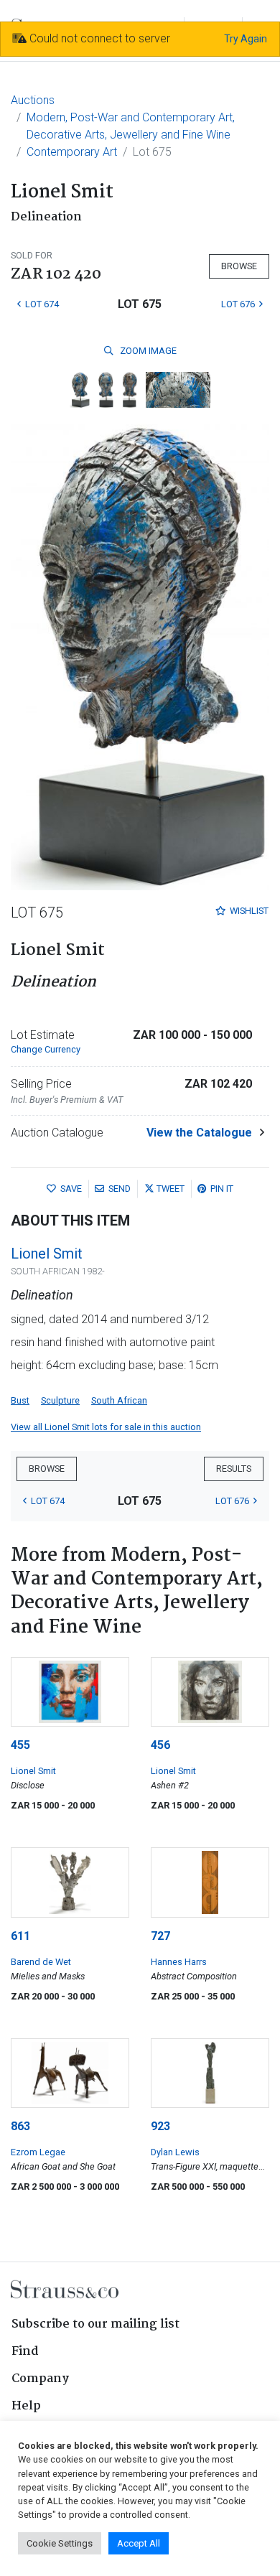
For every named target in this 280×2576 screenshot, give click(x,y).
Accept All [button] (139, 2543)
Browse (239, 266)
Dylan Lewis (175, 2152)
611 (20, 1936)
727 (160, 1936)
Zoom (147, 351)
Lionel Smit (47, 1254)
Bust (20, 1400)
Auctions (33, 100)
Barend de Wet (41, 1962)
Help (26, 2406)
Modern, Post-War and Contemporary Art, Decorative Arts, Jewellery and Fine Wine (131, 126)
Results (234, 1469)
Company (40, 2379)
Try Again (246, 39)
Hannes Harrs (179, 1962)
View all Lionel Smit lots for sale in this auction (106, 1427)
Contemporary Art (72, 152)
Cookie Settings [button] (60, 2543)
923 (160, 2126)
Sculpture (60, 1400)
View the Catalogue (199, 1133)
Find (25, 2352)
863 (20, 2126)
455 (20, 1745)
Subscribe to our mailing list (95, 2324)
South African (119, 1400)
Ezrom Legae (38, 2152)
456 (160, 1745)
